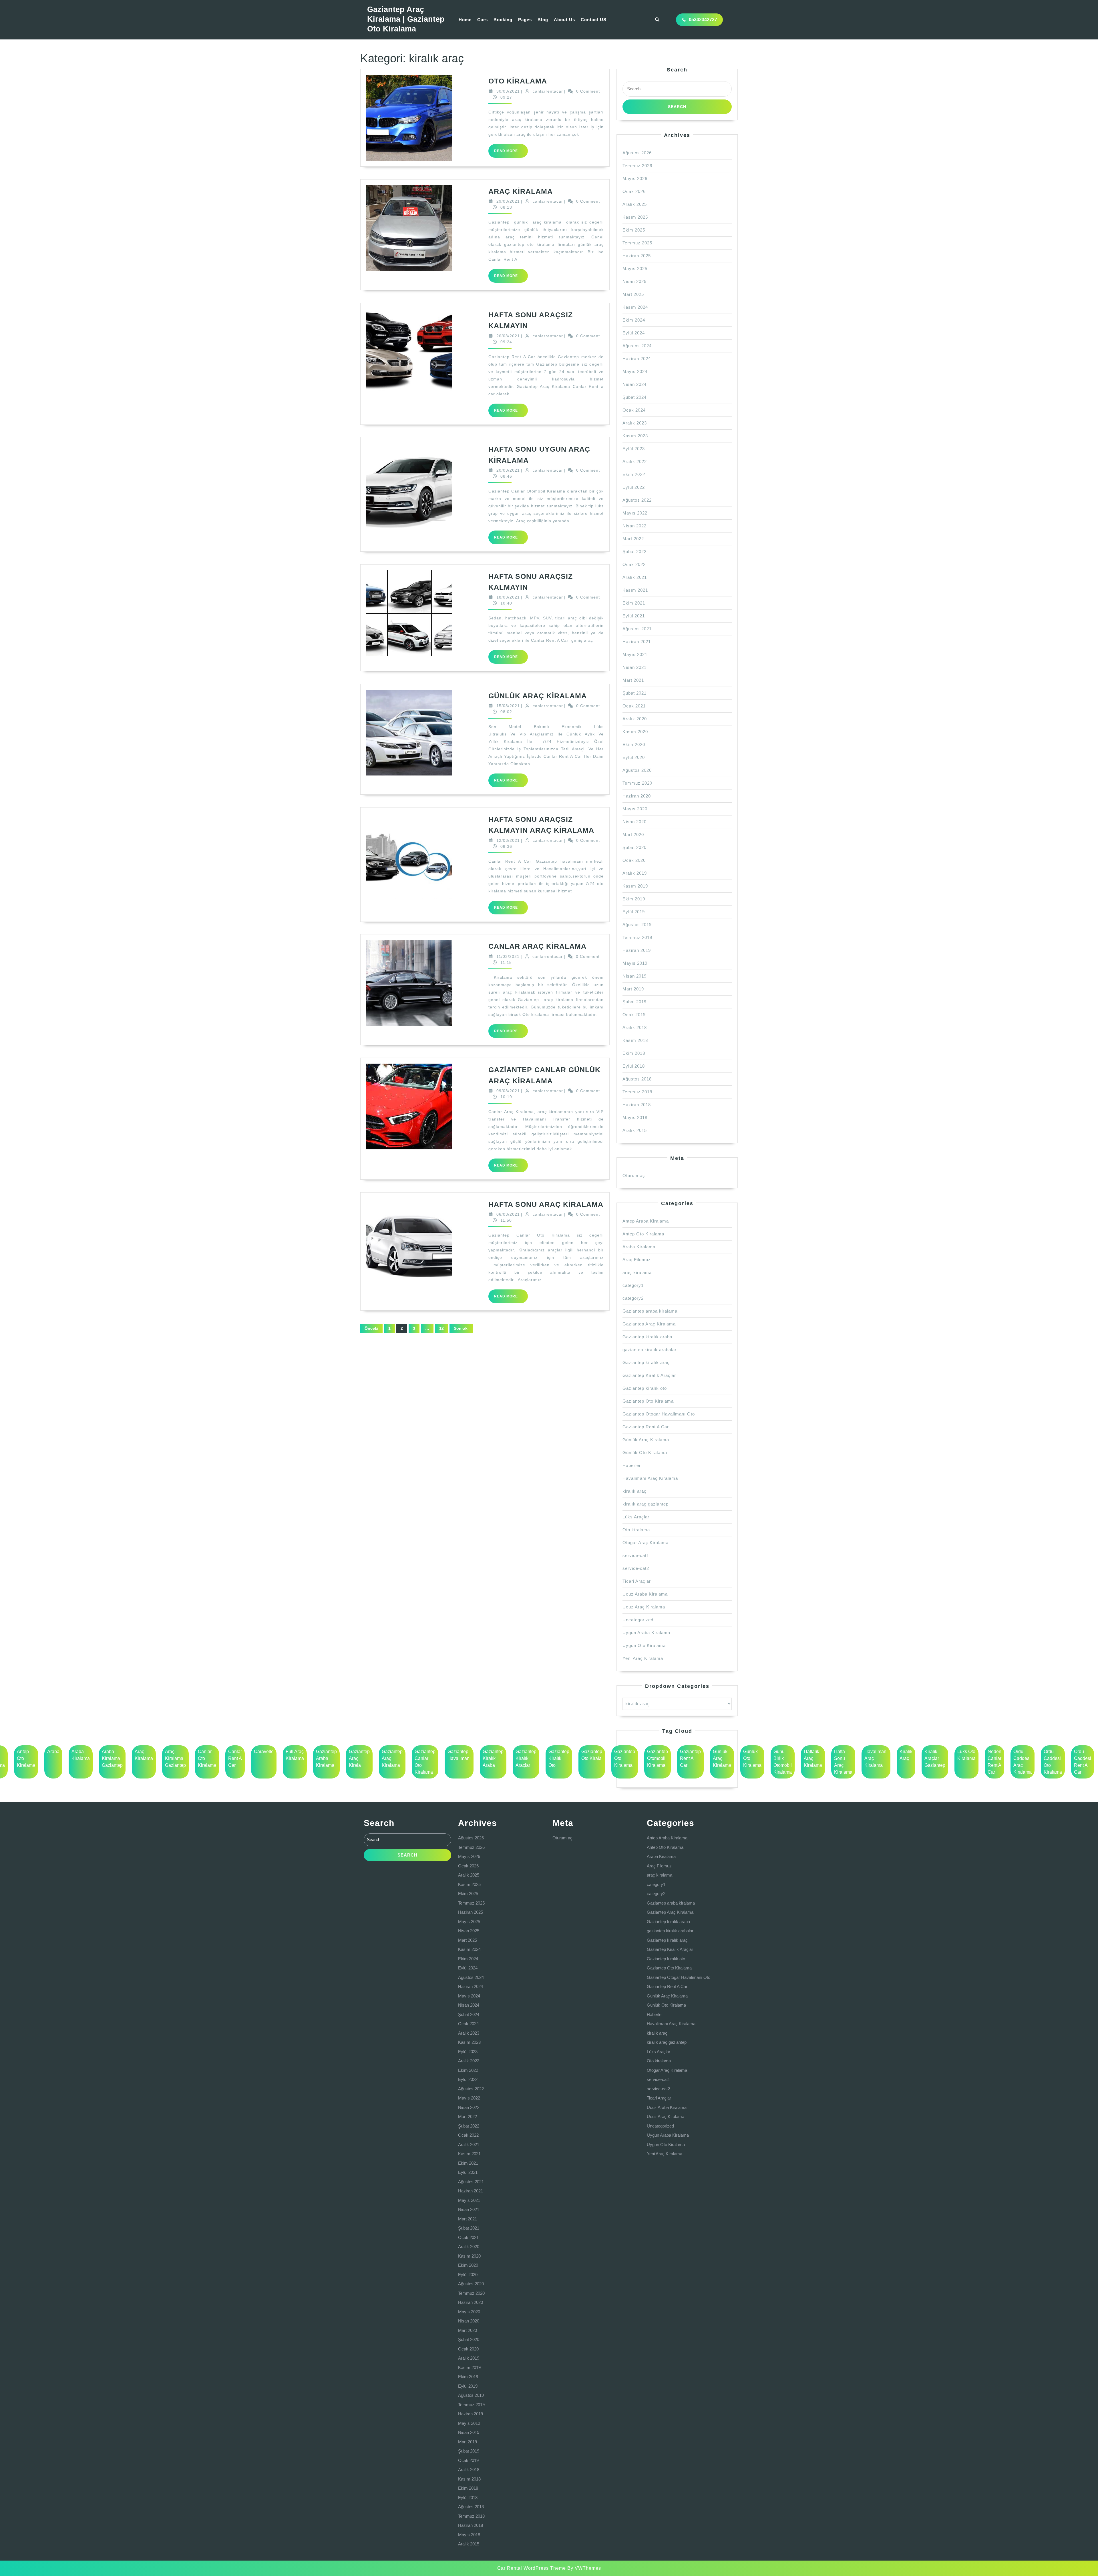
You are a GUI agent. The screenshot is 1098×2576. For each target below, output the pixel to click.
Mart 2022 (633, 539)
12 (441, 1328)
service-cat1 (636, 1555)
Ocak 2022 (634, 564)
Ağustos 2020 (637, 770)
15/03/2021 (508, 706)
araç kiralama (637, 1272)
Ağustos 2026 (637, 153)
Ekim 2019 (634, 899)
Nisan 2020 (634, 822)
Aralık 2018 (635, 1027)
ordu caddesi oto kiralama (1053, 1762)
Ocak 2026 (634, 191)
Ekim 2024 (634, 320)
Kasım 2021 (635, 590)
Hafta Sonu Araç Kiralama (843, 1762)
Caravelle (264, 1751)
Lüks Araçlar (636, 1517)
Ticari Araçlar (637, 1581)
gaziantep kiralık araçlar (526, 1758)
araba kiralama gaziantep (112, 1758)
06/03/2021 (508, 1214)
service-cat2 (636, 1568)
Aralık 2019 (635, 873)
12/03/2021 (508, 840)
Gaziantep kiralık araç (646, 1362)
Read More (511, 153)
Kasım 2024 (635, 307)
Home (465, 20)
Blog (543, 20)
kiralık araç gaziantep (646, 1504)
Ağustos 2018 (637, 1079)
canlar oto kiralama (207, 1758)
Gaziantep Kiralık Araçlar (649, 1375)
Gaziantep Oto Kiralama (648, 1401)
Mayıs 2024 (635, 371)
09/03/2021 (508, 1091)
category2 (633, 1298)
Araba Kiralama (639, 1247)
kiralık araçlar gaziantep (935, 1758)
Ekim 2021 (634, 603)
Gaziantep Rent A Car (646, 1427)
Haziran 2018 (637, 1105)
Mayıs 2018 (635, 1117)
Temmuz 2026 (637, 166)
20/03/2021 (508, 470)
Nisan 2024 (634, 384)
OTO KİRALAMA (518, 81)
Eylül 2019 (634, 912)
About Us (564, 20)
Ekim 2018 (634, 1053)
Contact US (594, 20)
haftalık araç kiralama (813, 1758)
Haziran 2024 (637, 359)
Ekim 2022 (634, 474)
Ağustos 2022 (637, 500)
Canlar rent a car (235, 1758)
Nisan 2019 (634, 976)
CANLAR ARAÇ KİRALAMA (537, 946)
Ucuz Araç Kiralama (644, 1607)
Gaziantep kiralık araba (647, 1337)
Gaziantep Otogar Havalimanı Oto (659, 1414)
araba (53, 1751)
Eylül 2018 (634, 1066)
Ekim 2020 (634, 744)
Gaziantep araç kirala (359, 1758)
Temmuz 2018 (637, 1092)
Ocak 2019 (634, 1015)
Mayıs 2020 (635, 809)
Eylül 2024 (634, 333)
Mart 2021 (633, 680)
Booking (503, 20)
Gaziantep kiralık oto (645, 1388)
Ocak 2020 (634, 860)
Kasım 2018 (635, 1040)
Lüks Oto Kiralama (966, 1755)
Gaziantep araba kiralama (650, 1311)
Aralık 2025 (635, 204)
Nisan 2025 (634, 281)
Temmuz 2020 (637, 783)
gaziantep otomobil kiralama (658, 1758)
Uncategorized (638, 1620)
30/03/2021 (508, 91)
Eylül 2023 (634, 449)
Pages (525, 20)
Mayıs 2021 (635, 654)
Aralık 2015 (635, 1130)
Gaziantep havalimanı (459, 1755)
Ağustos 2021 (637, 629)
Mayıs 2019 (635, 963)
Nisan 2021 (634, 667)
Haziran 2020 (637, 796)
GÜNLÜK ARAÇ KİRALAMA (538, 696)
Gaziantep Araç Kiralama (649, 1324)
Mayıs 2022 (635, 513)
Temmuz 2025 (637, 243)
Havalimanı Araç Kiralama (650, 1478)
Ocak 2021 (634, 706)
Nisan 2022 (634, 526)
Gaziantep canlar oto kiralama (425, 1762)
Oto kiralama (636, 1530)
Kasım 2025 (635, 217)
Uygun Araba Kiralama (646, 1633)
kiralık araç (634, 1491)
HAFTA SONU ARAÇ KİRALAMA (546, 1204)
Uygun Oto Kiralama (644, 1645)
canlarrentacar (548, 91)
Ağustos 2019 (637, 925)
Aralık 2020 (635, 719)
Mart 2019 (633, 989)
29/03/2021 (508, 201)
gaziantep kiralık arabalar (650, 1350)
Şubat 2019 (634, 1002)
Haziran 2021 (637, 642)
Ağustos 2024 (637, 346)
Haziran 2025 (637, 256)
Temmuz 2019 (637, 937)
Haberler (632, 1465)
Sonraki (461, 1328)
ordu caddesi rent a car (1083, 1762)
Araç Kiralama (144, 1755)
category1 (633, 1285)
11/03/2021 (508, 956)
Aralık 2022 (635, 461)
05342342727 (703, 20)
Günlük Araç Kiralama (646, 1440)
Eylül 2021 (634, 616)
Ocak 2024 (634, 410)
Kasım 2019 (635, 886)
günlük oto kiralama (752, 1758)
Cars (483, 20)
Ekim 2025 (634, 230)
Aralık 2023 (635, 423)
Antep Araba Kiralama (646, 1221)
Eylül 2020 (634, 757)
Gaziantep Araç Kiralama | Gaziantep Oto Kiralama (406, 19)
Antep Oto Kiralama (643, 1234)
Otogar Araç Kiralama (646, 1543)
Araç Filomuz (637, 1260)
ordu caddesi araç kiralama (1023, 1762)
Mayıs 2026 (635, 179)
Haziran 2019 (637, 950)
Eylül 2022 (634, 487)
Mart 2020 (633, 835)
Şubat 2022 (634, 552)
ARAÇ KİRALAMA (521, 191)
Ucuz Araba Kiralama (645, 1594)
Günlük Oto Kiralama (645, 1453)
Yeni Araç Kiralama (643, 1658)
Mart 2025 (633, 294)
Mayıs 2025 (635, 269)
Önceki (371, 1328)
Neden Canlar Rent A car (994, 1762)
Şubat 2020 (634, 847)
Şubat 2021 (634, 693)
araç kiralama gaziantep (175, 1758)
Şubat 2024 (634, 397)
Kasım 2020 (635, 732)
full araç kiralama (295, 1755)
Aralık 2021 (635, 577)
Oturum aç (634, 1176)
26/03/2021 (508, 336)
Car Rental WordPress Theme (532, 2568)
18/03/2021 (508, 597)
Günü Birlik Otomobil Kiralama (783, 1762)
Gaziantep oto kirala (592, 1755)
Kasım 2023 (635, 436)
